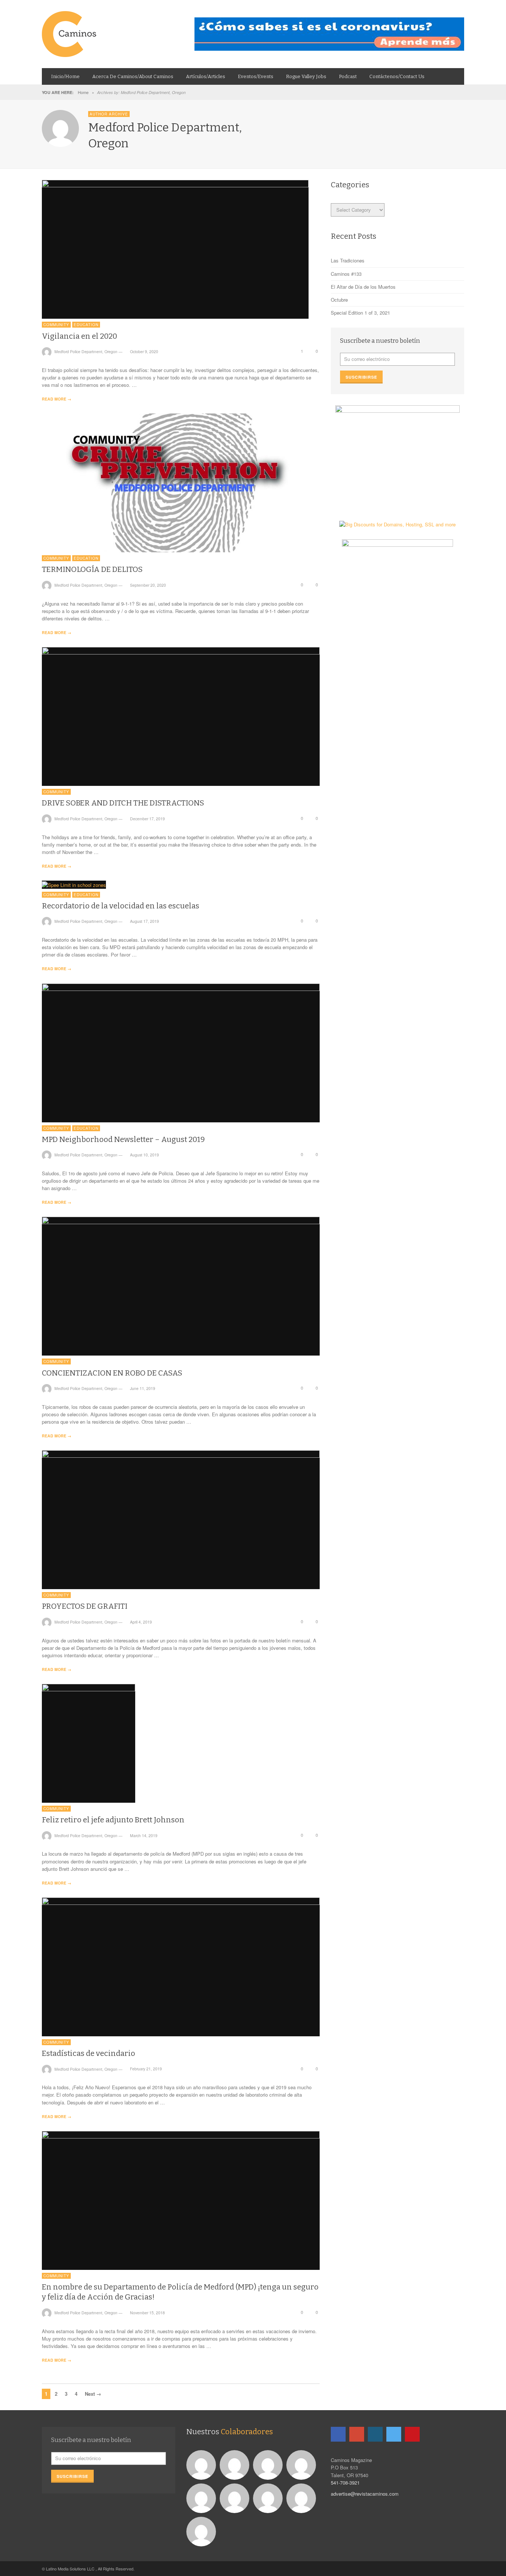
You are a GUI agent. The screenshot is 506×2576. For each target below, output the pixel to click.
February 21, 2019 (146, 2069)
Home (83, 92)
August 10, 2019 (144, 1155)
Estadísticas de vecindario (89, 2053)
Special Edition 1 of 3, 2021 (360, 313)
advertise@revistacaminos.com (365, 2494)
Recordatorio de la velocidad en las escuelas (121, 906)
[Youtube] (412, 2434)
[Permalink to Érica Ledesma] (302, 2497)
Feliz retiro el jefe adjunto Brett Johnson (113, 1820)
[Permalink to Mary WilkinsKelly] (202, 2497)
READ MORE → (56, 399)
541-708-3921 (345, 2483)
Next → (93, 2394)
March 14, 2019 (144, 1835)
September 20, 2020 (148, 585)
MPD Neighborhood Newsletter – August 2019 (123, 1139)
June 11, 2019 (143, 1388)
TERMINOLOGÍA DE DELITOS (92, 569)
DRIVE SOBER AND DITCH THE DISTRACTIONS (123, 803)
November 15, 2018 (147, 2313)
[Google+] (357, 2434)
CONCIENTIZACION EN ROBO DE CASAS (112, 1373)
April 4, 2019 (141, 1622)
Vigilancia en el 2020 (79, 336)
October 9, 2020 (144, 351)
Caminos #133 (346, 274)
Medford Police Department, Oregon (86, 351)
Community (56, 325)
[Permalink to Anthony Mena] (269, 2497)
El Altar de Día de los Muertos (363, 287)
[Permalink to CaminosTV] (202, 2531)
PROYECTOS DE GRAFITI (85, 1606)
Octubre (339, 300)
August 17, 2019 (144, 921)
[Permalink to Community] (235, 2464)
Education (86, 325)
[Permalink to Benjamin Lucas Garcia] (235, 2497)
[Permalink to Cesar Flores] (302, 2464)
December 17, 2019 (147, 819)
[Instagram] (375, 2434)
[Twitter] (394, 2434)
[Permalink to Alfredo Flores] (202, 2464)
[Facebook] (338, 2434)
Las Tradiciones (348, 260)
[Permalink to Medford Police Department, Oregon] (269, 2464)
